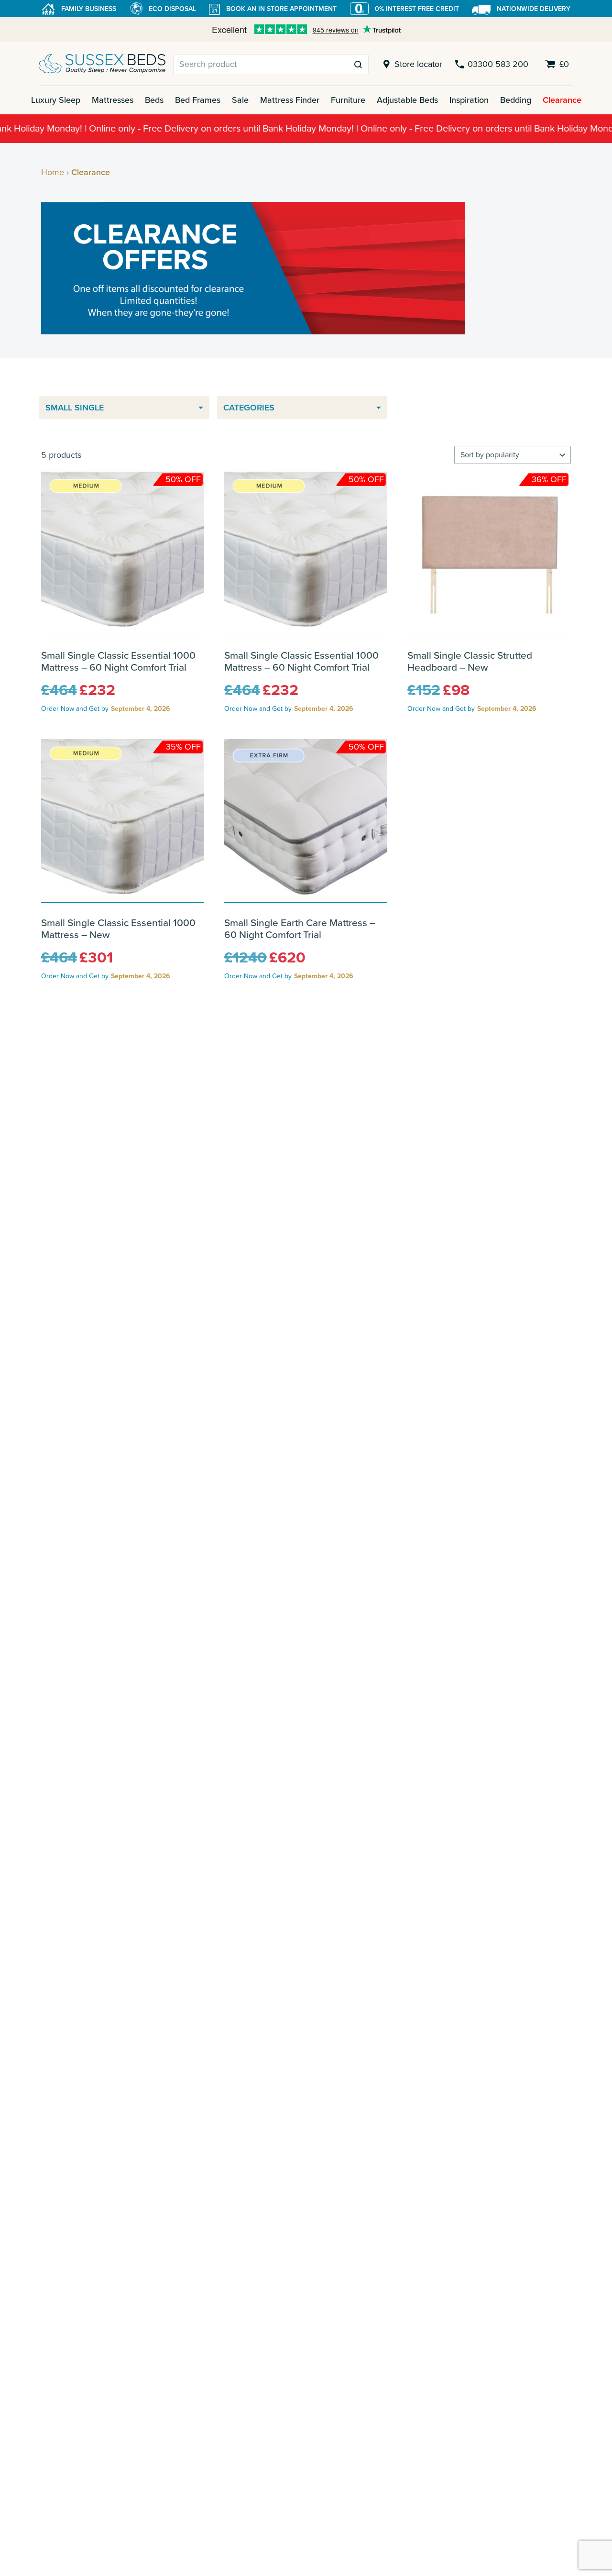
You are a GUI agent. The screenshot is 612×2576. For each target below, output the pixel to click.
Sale (240, 100)
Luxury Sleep (56, 100)
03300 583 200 (498, 64)
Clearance (562, 100)
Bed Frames (198, 100)
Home (53, 172)
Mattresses (113, 100)
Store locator (418, 64)
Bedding (516, 100)
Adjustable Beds (407, 100)
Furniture (348, 100)
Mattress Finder (290, 100)
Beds (154, 100)
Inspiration (469, 100)
